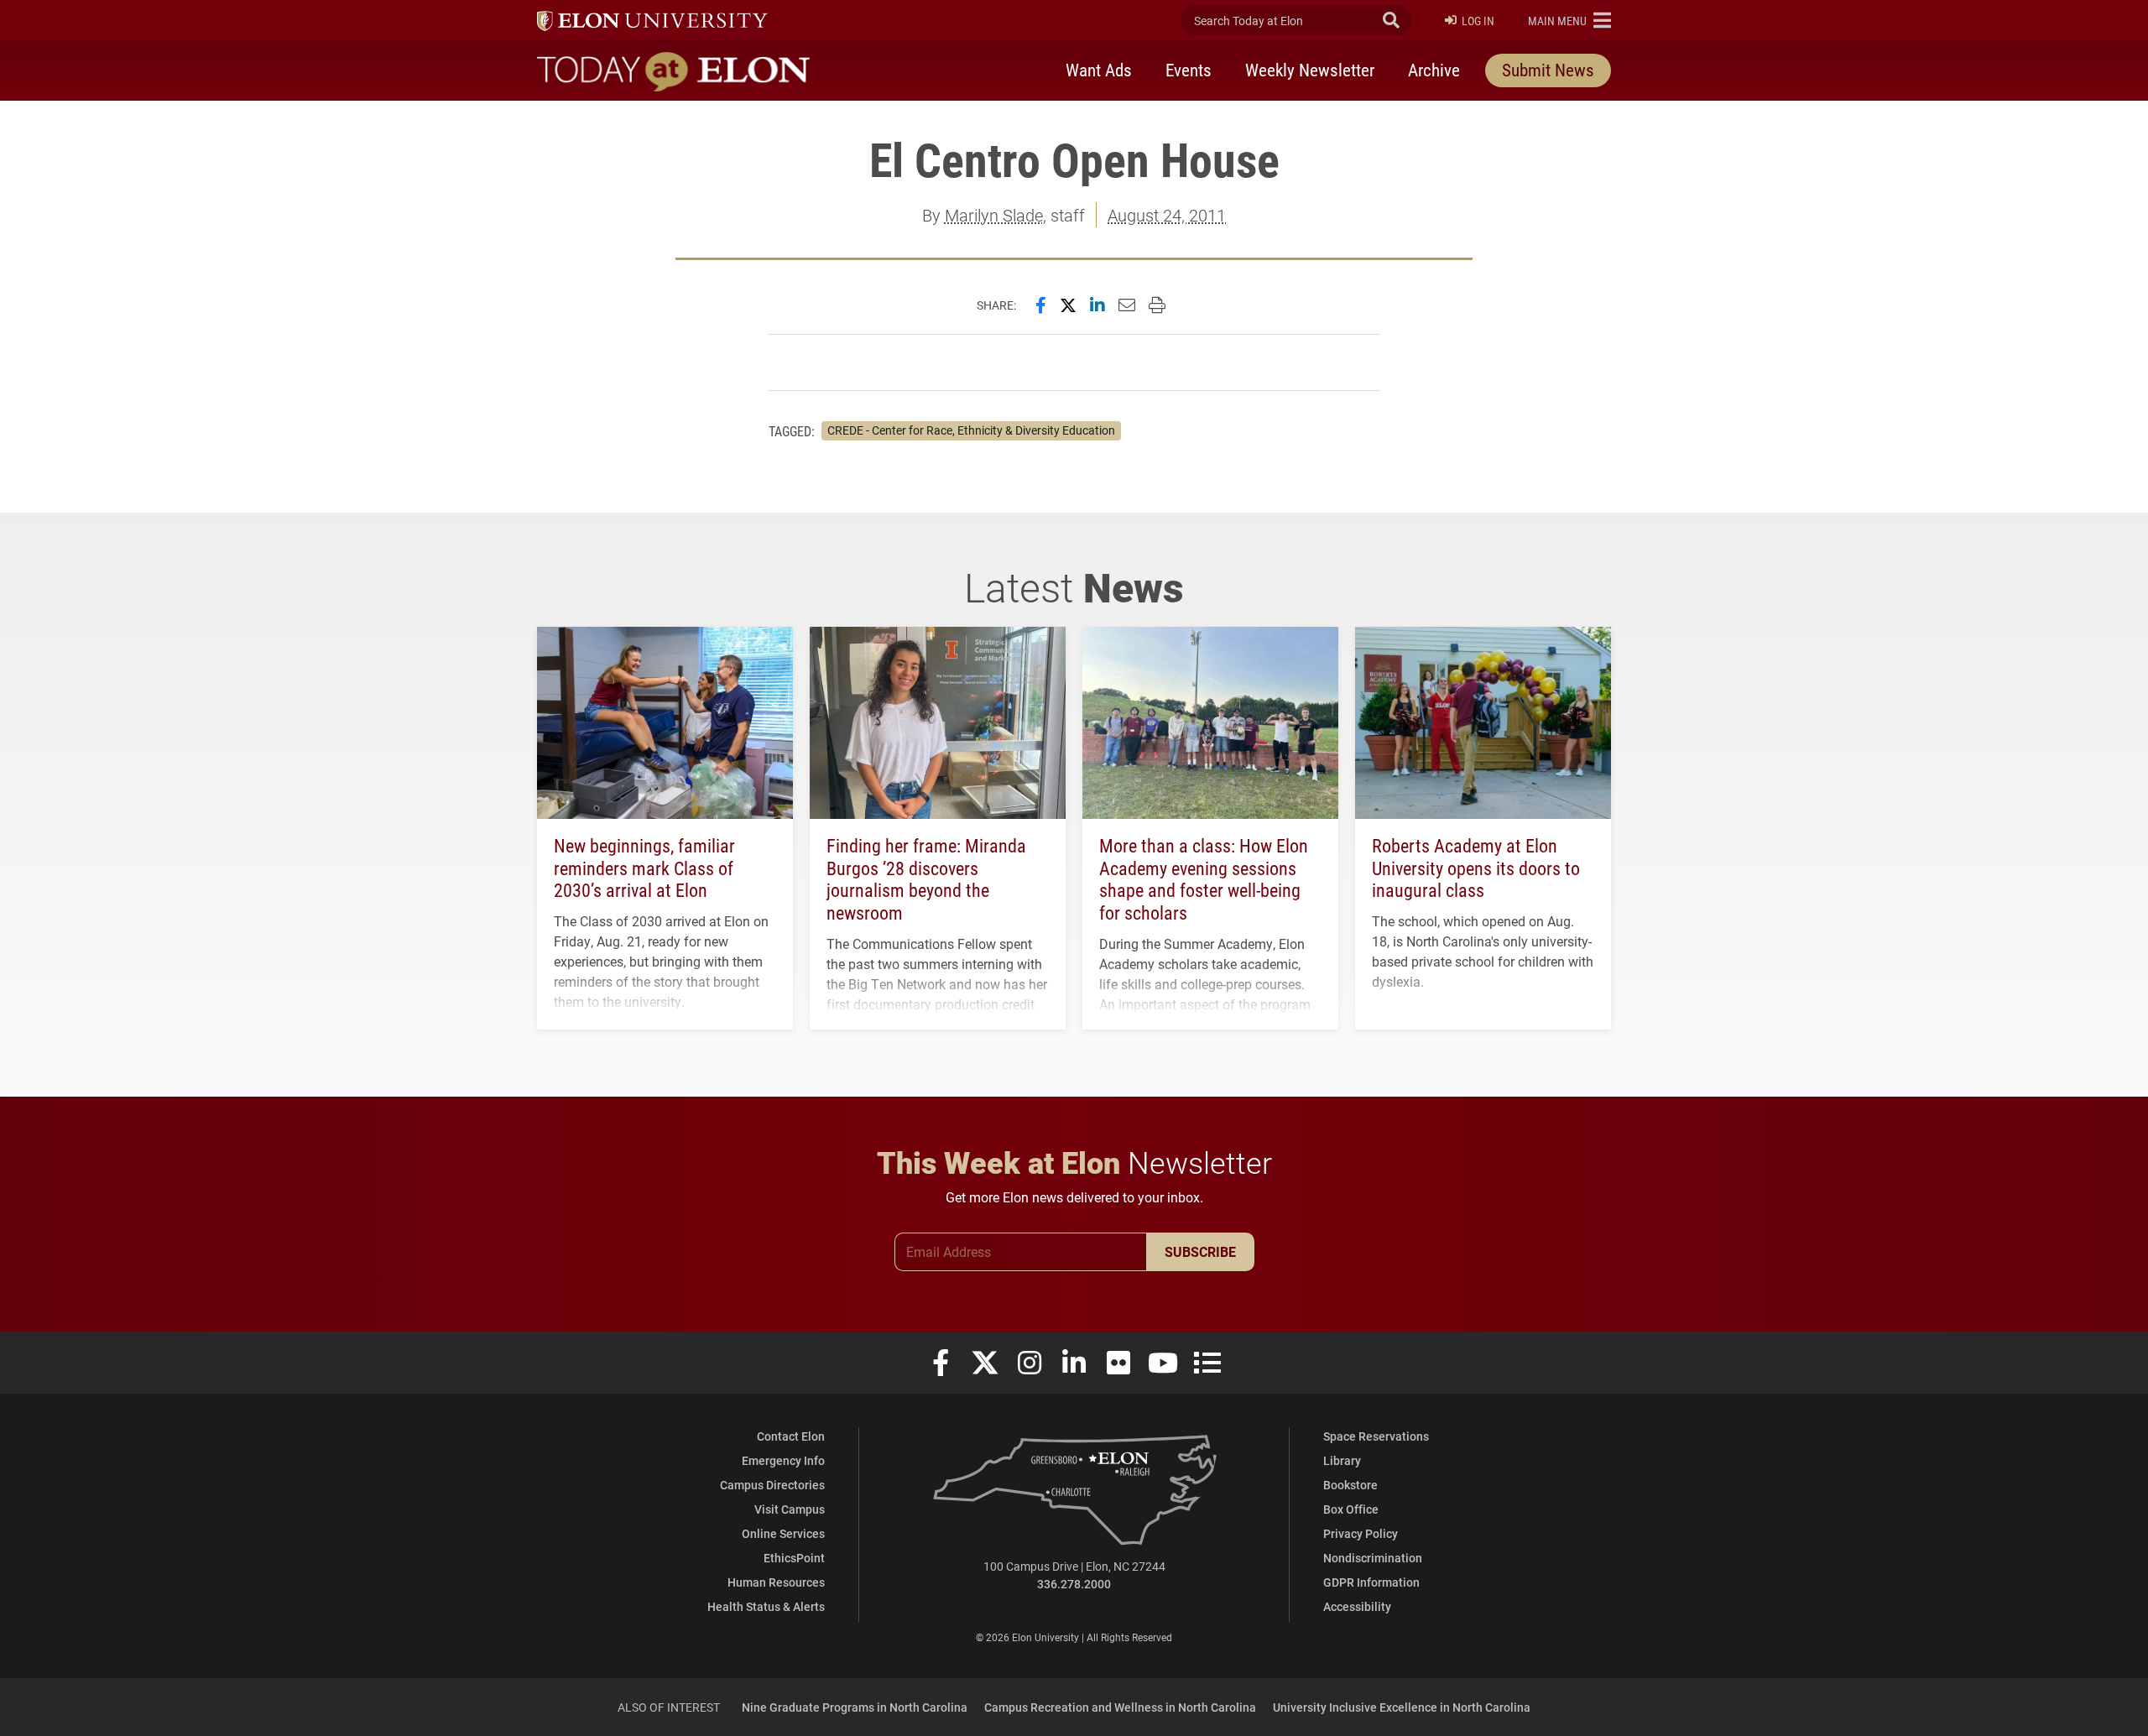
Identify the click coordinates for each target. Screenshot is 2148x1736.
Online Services (783, 1533)
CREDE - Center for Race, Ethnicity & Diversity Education (971, 430)
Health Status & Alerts (766, 1606)
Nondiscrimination (1373, 1558)
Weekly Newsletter (1310, 70)
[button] (1569, 20)
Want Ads (1099, 70)
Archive (1434, 70)
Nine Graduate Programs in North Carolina (855, 1707)
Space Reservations (1376, 1436)
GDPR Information (1371, 1582)
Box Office (1351, 1509)
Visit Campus (790, 1509)
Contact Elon (791, 1436)
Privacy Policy (1361, 1533)
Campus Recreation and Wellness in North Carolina (1120, 1707)
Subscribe (1200, 1251)
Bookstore (1350, 1485)
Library (1342, 1460)
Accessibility (1357, 1606)
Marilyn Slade (994, 215)
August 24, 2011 (1167, 215)
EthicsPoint (794, 1558)
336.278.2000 (1074, 1584)
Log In (1478, 21)
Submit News (1548, 70)
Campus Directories (772, 1485)
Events (1189, 70)
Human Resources (776, 1582)
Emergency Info (783, 1460)
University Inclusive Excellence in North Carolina (1402, 1707)
